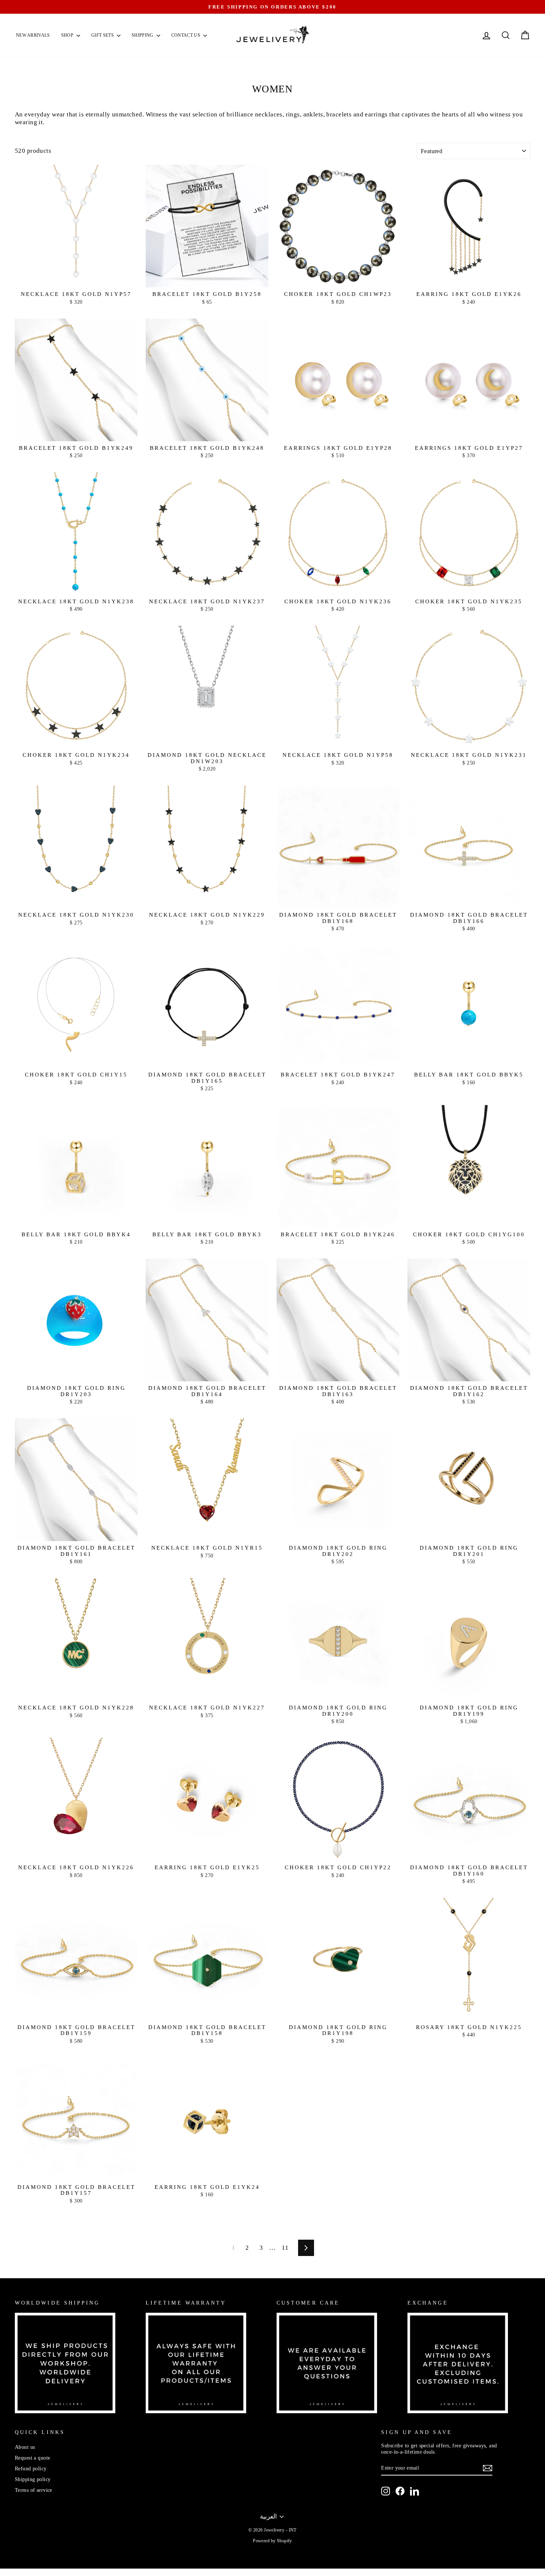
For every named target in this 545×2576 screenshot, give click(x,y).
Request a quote (32, 2458)
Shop (68, 35)
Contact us (186, 35)
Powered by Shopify (272, 2541)
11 (285, 2248)
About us (25, 2447)
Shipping (143, 35)
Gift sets (103, 35)
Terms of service (34, 2490)
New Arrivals (33, 35)
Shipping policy (33, 2479)
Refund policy (31, 2468)
